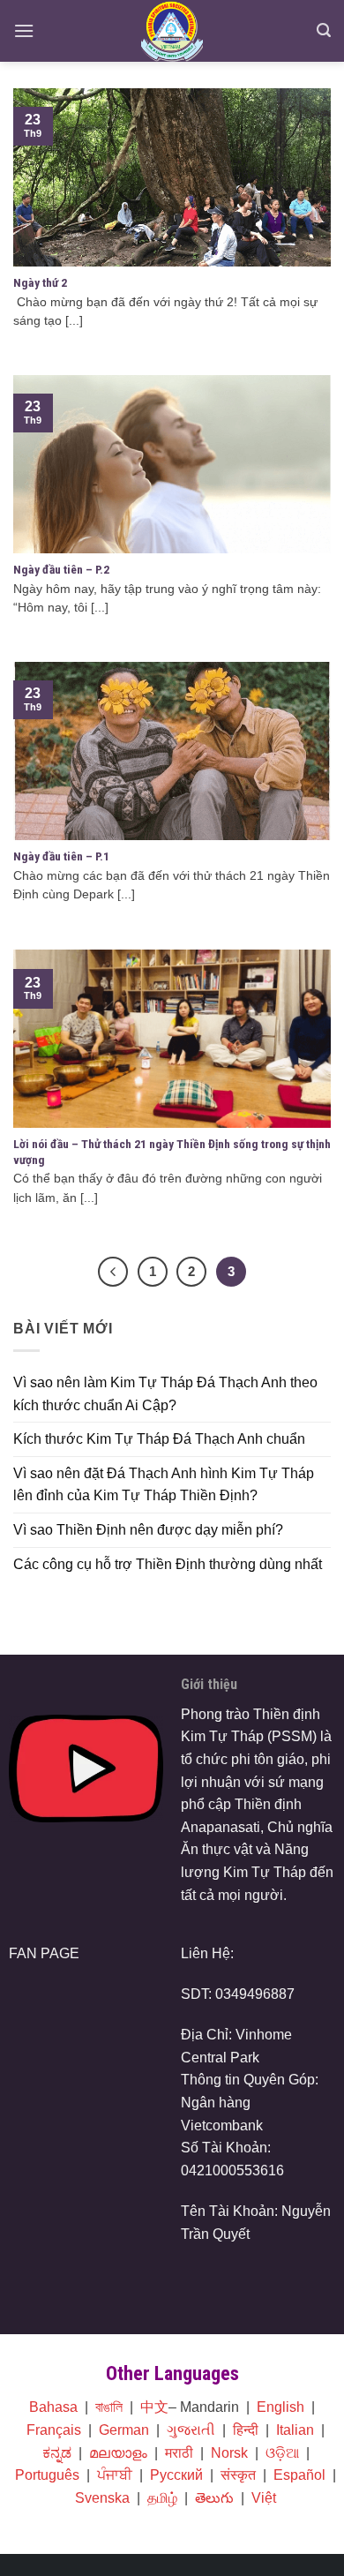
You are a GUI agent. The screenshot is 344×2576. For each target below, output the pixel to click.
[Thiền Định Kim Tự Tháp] (172, 31)
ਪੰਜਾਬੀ (115, 2475)
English (280, 2407)
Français (54, 2430)
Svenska (102, 2498)
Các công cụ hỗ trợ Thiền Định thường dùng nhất (168, 1564)
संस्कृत (238, 2475)
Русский (176, 2475)
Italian (295, 2430)
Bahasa (53, 2407)
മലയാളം (118, 2453)
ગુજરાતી (191, 2430)
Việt (264, 2498)
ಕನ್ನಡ (57, 2453)
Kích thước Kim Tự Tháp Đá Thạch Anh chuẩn (159, 1439)
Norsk (229, 2453)
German (124, 2430)
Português (47, 2475)
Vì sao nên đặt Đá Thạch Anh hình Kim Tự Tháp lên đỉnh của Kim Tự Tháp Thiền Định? (164, 1485)
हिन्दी (246, 2430)
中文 (154, 2407)
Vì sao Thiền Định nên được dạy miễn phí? (148, 1530)
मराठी (179, 2453)
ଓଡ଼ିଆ (282, 2453)
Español (299, 2475)
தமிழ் (162, 2498)
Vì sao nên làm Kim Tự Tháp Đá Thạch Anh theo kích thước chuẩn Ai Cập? (165, 1394)
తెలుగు (214, 2498)
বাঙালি (109, 2407)
